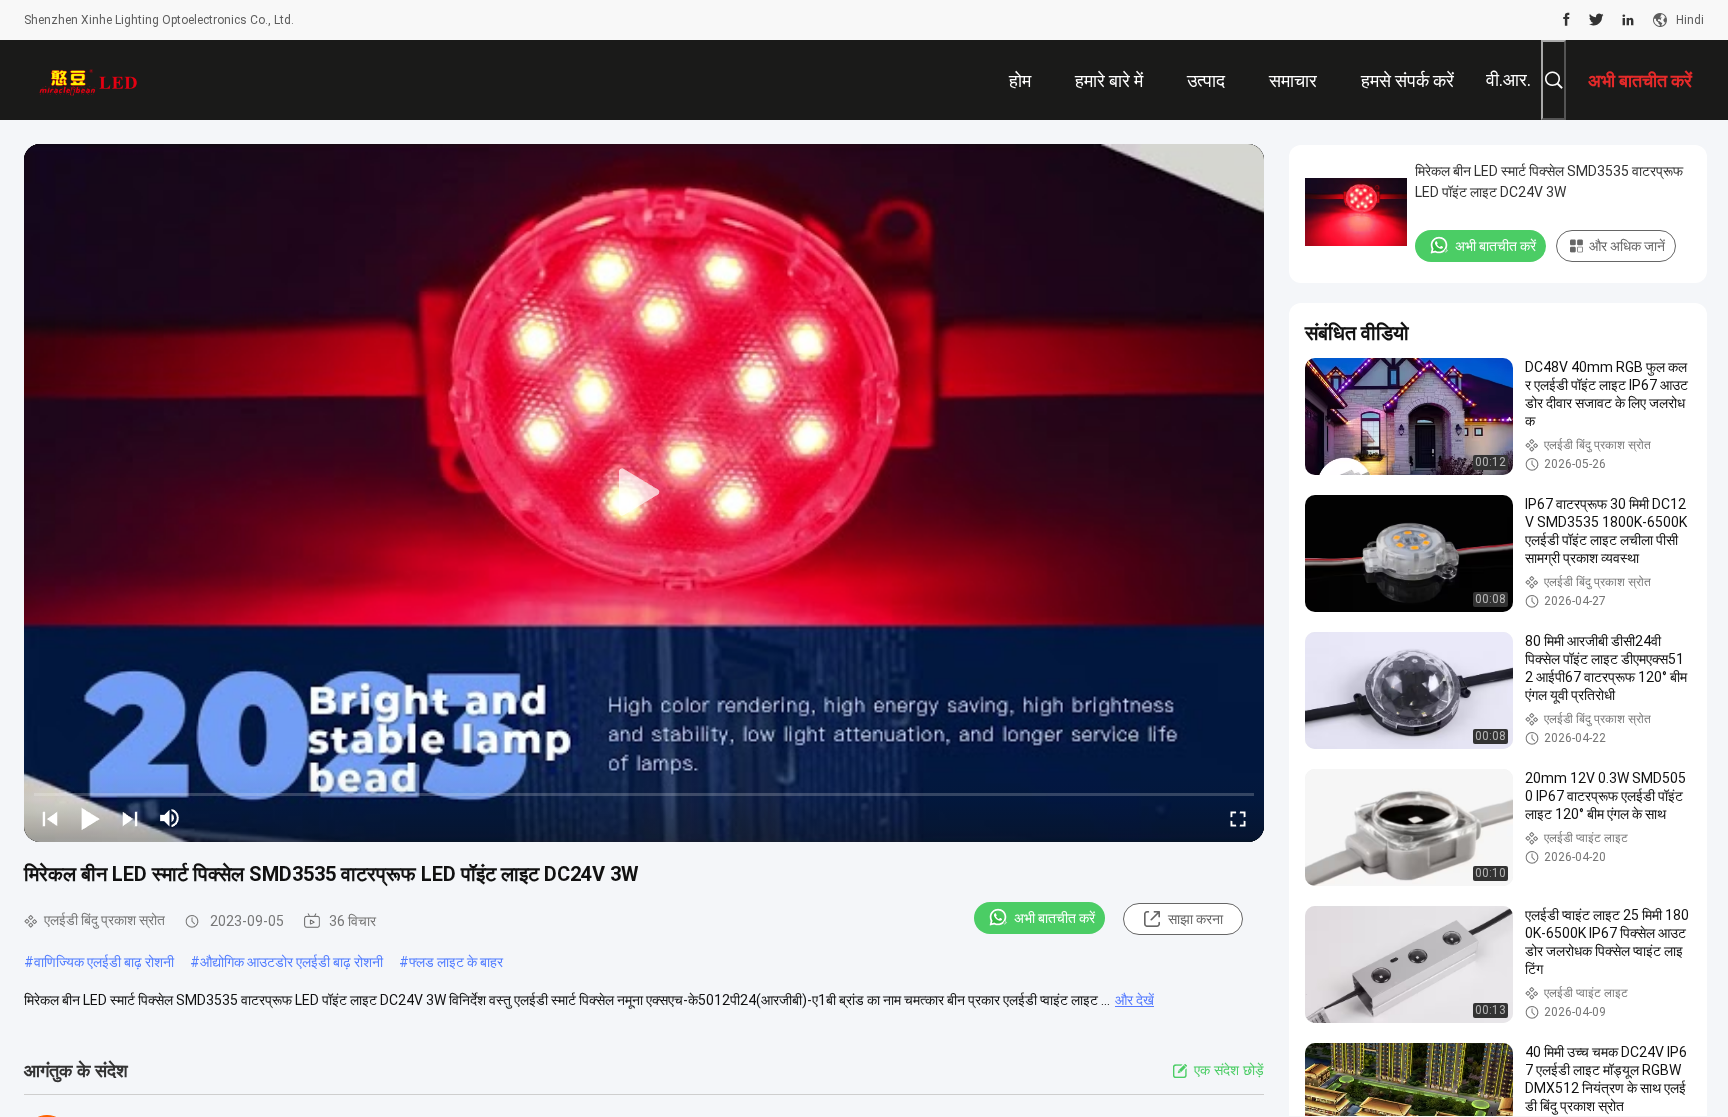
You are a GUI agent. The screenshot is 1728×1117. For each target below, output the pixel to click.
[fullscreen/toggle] (1238, 818)
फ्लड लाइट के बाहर (456, 962)
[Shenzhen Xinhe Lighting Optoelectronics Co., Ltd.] (89, 80)
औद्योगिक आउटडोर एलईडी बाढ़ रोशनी (291, 962)
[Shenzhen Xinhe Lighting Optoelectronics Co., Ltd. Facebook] (1566, 20)
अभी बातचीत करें (1054, 918)
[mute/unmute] (170, 818)
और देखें (1134, 1000)
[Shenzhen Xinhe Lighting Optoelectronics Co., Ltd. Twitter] (1596, 20)
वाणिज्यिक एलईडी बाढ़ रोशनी (104, 962)
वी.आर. (1508, 79)
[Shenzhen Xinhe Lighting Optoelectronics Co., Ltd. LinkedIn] (1628, 20)
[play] (644, 493)
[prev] (50, 818)
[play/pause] (90, 818)
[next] (130, 818)
